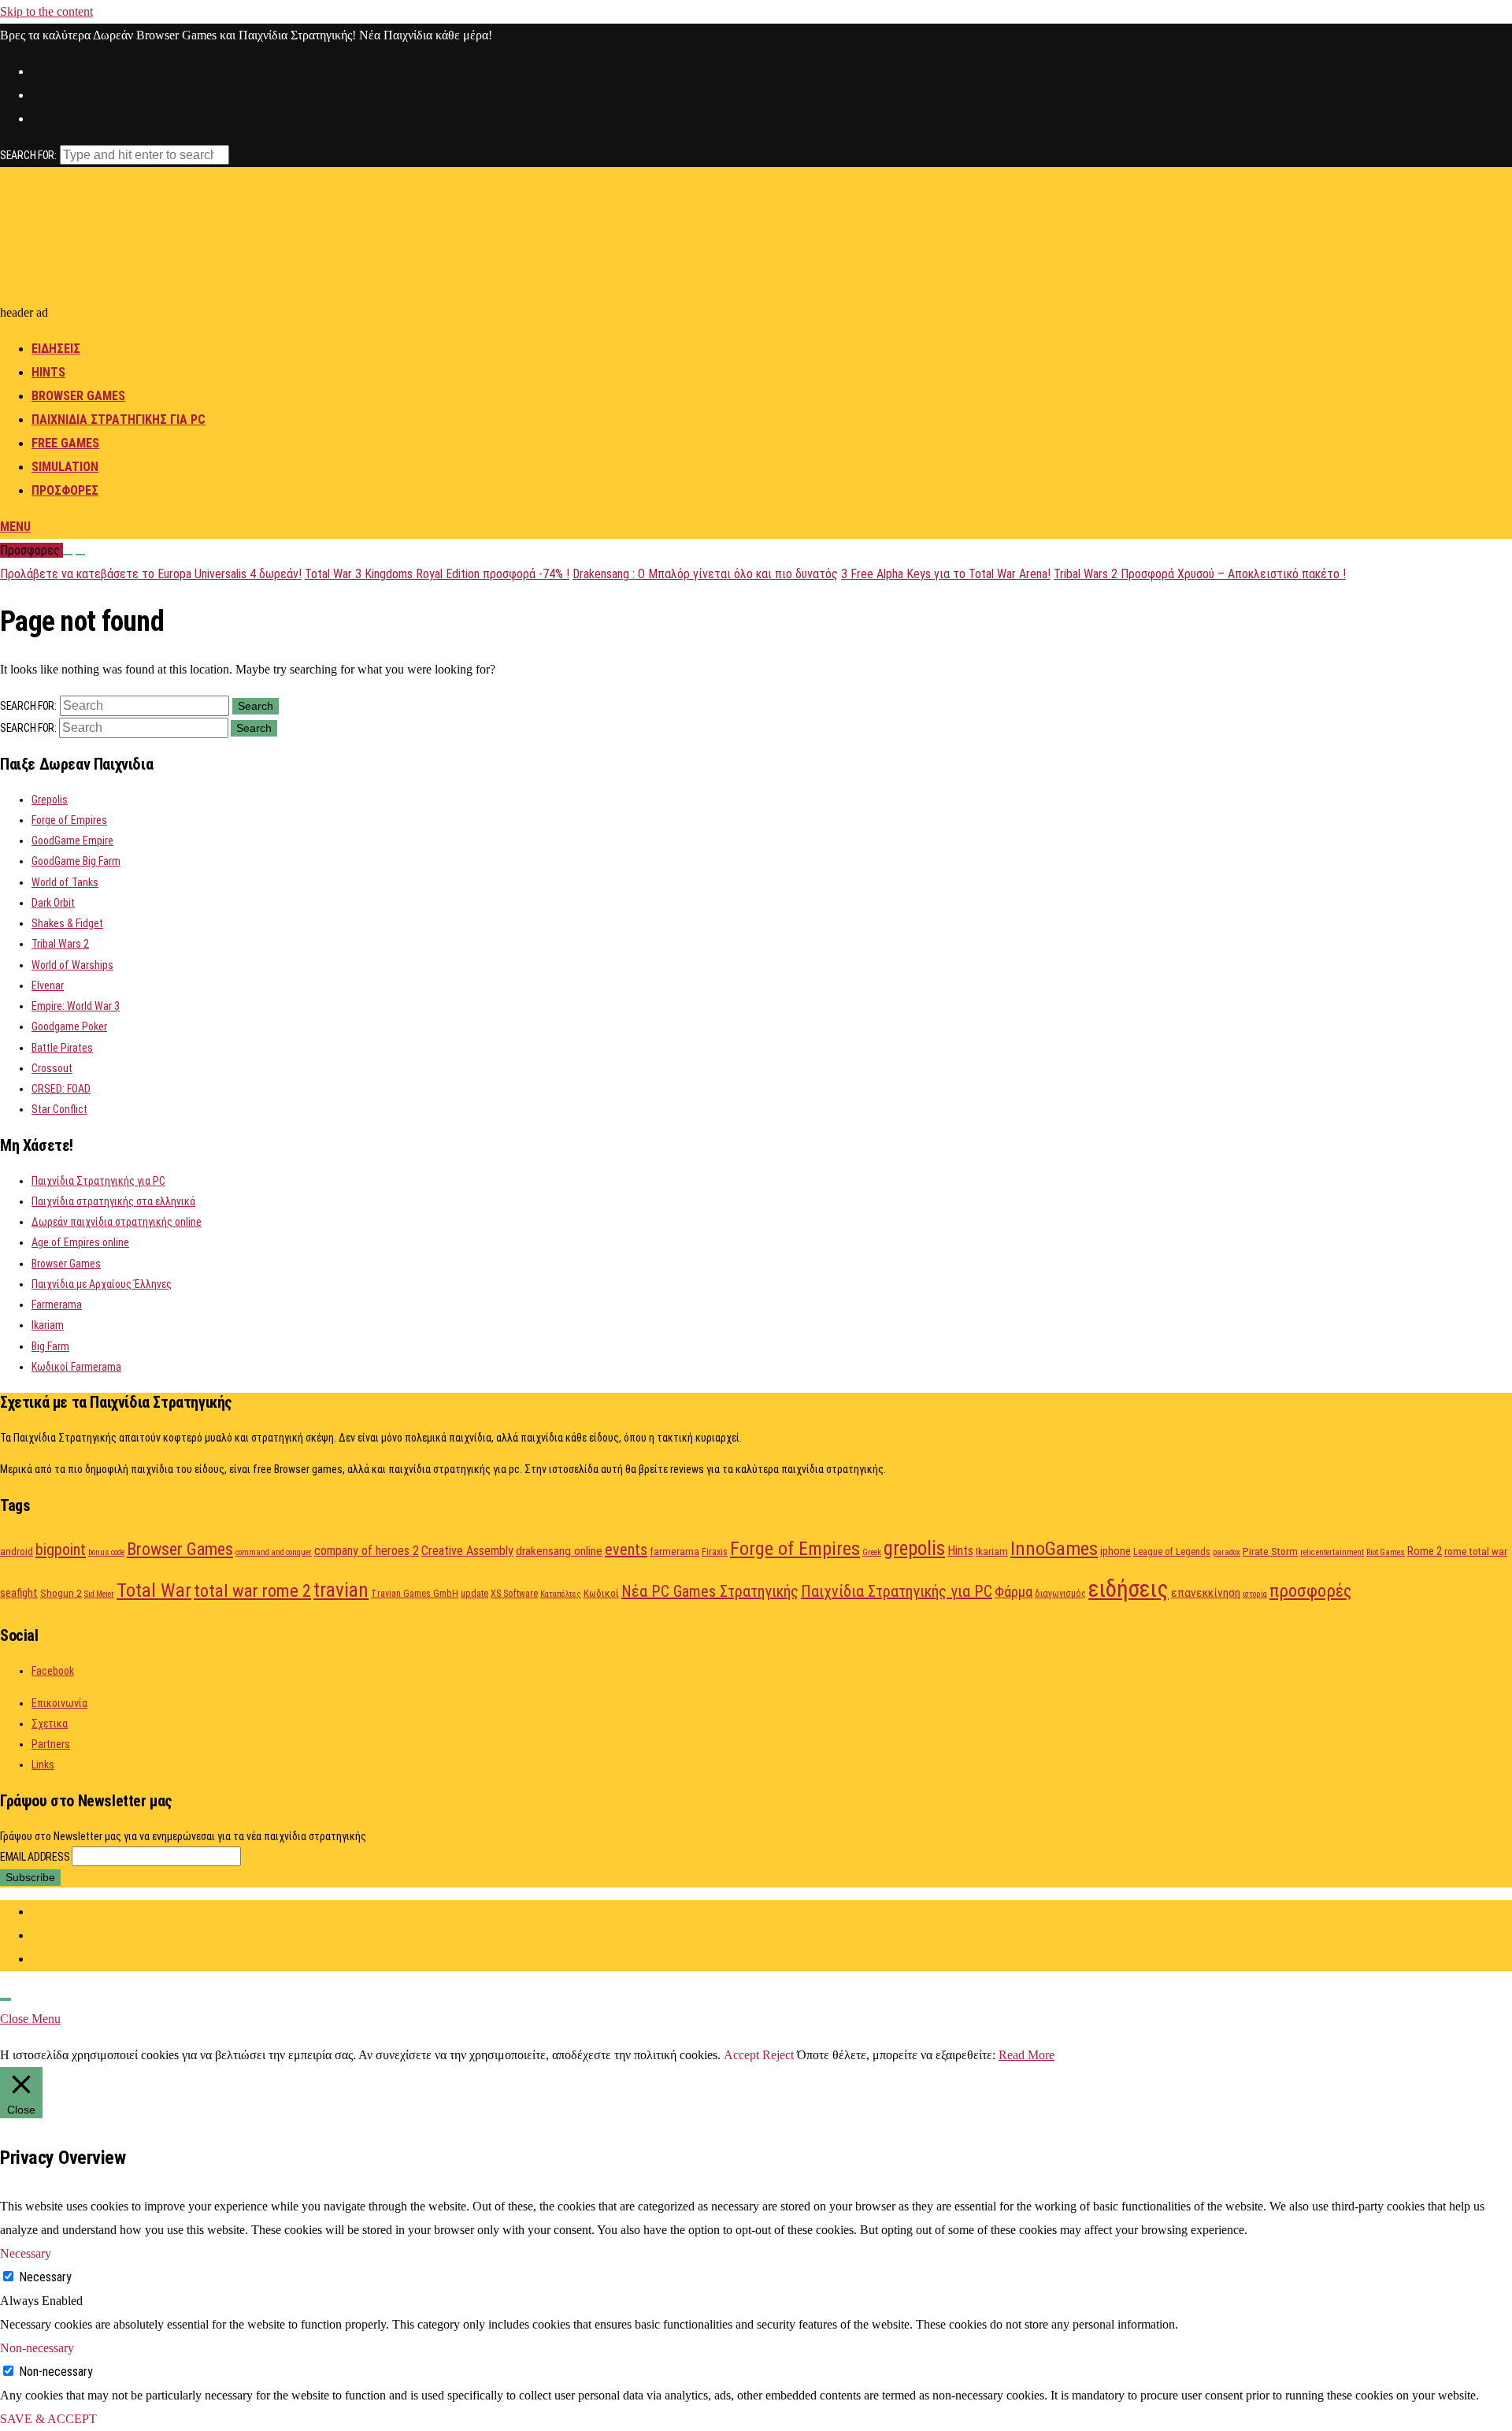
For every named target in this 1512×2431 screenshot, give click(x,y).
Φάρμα (1014, 1592)
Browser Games (78, 396)
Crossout (52, 1068)
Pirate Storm (1270, 1551)
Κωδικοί (601, 1593)
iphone (1115, 1551)
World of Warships (72, 965)
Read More (1027, 2055)
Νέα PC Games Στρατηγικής (710, 1591)
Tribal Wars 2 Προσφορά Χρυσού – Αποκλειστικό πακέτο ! (1200, 574)
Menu (15, 527)
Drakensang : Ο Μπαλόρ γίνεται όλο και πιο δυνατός (705, 574)
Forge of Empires (69, 820)
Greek (872, 1552)
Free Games (65, 443)
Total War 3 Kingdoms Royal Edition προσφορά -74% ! (437, 574)
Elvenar (48, 985)
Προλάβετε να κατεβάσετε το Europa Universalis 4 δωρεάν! (151, 574)
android (17, 1551)
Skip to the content (46, 11)
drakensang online (559, 1551)
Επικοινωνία (59, 1703)
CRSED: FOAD (61, 1089)
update (474, 1594)
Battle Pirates (62, 1048)
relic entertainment (1332, 1552)
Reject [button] (778, 2055)
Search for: (28, 155)
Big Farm (50, 1346)
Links (43, 1765)
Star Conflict (59, 1109)
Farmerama (57, 1305)
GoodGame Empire (72, 841)
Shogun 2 (61, 1593)
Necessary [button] (26, 2253)
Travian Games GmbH (415, 1594)
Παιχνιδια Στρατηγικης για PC (119, 419)
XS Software (514, 1594)
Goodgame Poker (69, 1026)
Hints (48, 372)
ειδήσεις (1128, 1589)
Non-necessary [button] (37, 2348)
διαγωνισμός (1060, 1594)
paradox (1227, 1552)
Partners (51, 1744)
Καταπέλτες (561, 1594)
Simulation (65, 467)
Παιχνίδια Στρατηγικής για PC (98, 1181)
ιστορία (1255, 1594)
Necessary (45, 2277)
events (626, 1550)
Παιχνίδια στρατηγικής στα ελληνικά (113, 1201)
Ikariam (48, 1325)
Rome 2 (1425, 1551)
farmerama (674, 1551)
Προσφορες (65, 490)
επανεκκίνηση (1206, 1593)
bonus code (106, 1552)
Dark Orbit (53, 903)
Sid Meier (99, 1594)
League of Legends (1172, 1552)
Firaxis (715, 1552)
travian (341, 1590)
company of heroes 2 (367, 1551)
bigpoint (61, 1550)
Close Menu (30, 2019)
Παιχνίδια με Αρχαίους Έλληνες (102, 1284)
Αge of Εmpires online (80, 1242)
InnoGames (1054, 1548)
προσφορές (1310, 1591)
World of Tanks (65, 882)
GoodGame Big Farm (76, 861)
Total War (154, 1590)
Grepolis (50, 800)
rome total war (1476, 1551)
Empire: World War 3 (76, 1006)
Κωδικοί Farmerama (76, 1367)
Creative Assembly (467, 1551)
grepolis (914, 1548)
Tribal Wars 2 (60, 944)
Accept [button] (741, 2055)
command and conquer (274, 1552)
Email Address (36, 1857)
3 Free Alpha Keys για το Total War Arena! (946, 574)
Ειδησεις (56, 349)
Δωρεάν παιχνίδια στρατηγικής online (117, 1222)
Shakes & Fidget (67, 923)
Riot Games (1386, 1552)
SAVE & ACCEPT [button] (48, 2419)
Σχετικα (50, 1724)
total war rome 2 (252, 1591)
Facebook (53, 1671)
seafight (19, 1593)
